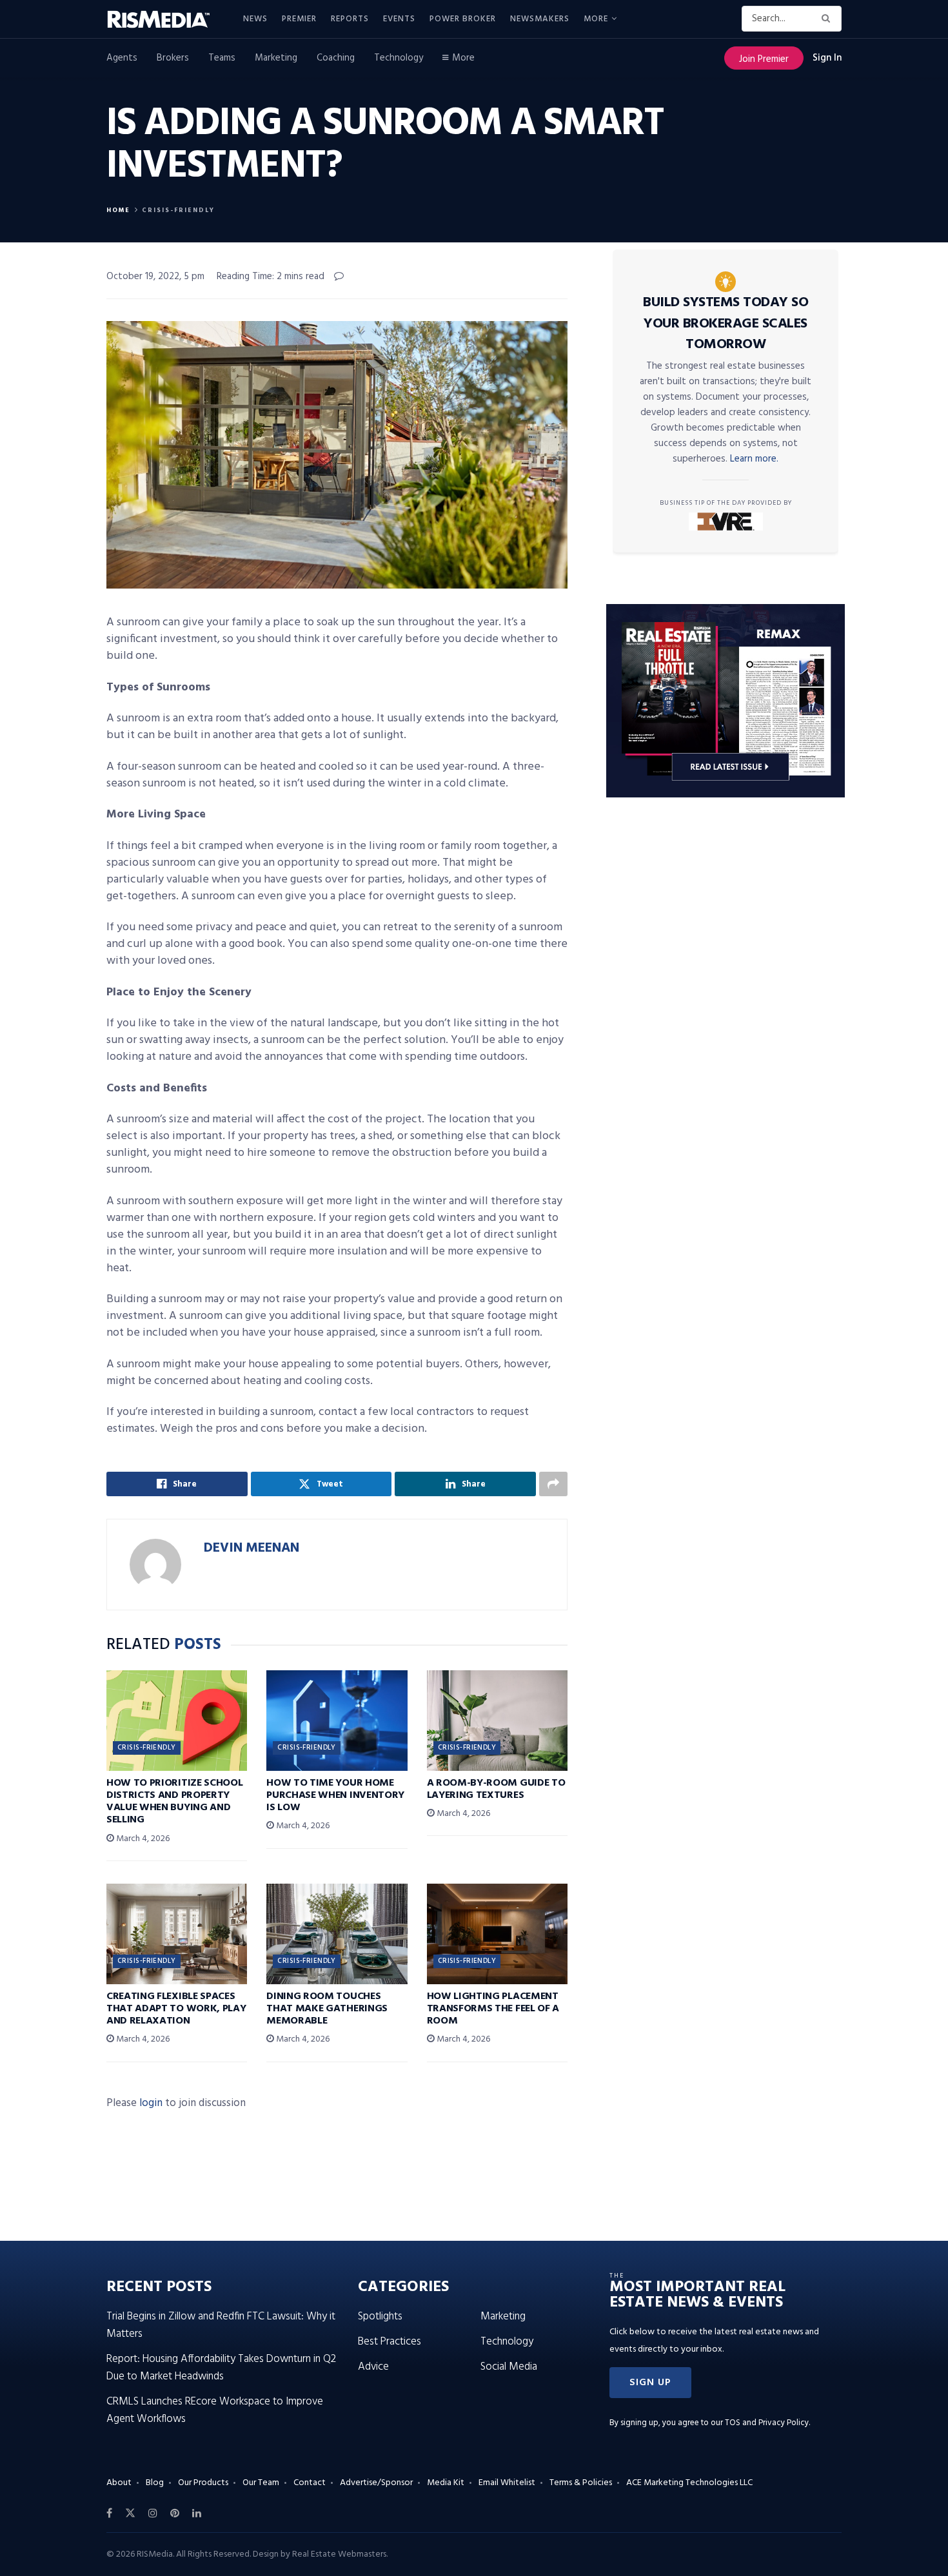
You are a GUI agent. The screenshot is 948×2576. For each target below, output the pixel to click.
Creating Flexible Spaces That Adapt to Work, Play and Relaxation (176, 2009)
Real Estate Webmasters (339, 2554)
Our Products (203, 2483)
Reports (350, 19)
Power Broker (463, 19)
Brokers (173, 58)
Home (118, 210)
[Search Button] (828, 19)
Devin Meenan (252, 1548)
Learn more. (754, 459)
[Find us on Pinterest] (175, 2513)
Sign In (827, 58)
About (119, 2483)
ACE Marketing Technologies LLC (689, 2483)
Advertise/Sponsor (376, 2483)
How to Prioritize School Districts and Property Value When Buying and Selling (174, 1802)
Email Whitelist (507, 2483)
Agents (122, 58)
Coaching (336, 58)
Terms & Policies (581, 2483)
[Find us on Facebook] (109, 2513)
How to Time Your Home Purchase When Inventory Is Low (335, 1795)
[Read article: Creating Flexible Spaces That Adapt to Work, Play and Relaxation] (177, 1934)
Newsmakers (540, 19)
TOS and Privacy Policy (767, 2423)
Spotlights (380, 2317)
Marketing (276, 58)
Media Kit (446, 2483)
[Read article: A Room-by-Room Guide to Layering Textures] (497, 1721)
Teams (222, 58)
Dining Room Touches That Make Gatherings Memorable (327, 2009)
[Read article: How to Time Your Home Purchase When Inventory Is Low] (337, 1721)
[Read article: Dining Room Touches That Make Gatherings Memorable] (337, 1934)
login (151, 2103)
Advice (373, 2367)
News (255, 19)
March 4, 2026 (142, 1839)
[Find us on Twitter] (130, 2513)
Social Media (509, 2367)
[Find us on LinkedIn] (197, 2513)
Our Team (261, 2483)
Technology (399, 58)
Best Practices (390, 2342)
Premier (299, 19)
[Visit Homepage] (166, 19)
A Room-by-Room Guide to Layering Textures (496, 1789)
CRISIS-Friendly (178, 210)
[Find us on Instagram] (153, 2513)
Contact (310, 2483)
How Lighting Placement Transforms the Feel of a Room (493, 2009)
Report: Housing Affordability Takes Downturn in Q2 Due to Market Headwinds (221, 2368)
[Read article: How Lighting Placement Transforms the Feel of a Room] (497, 1934)
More (596, 19)
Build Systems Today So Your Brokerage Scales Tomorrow (726, 324)
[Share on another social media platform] (553, 1484)
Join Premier (764, 59)
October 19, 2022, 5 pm (155, 277)
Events (399, 19)
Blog (155, 2483)
